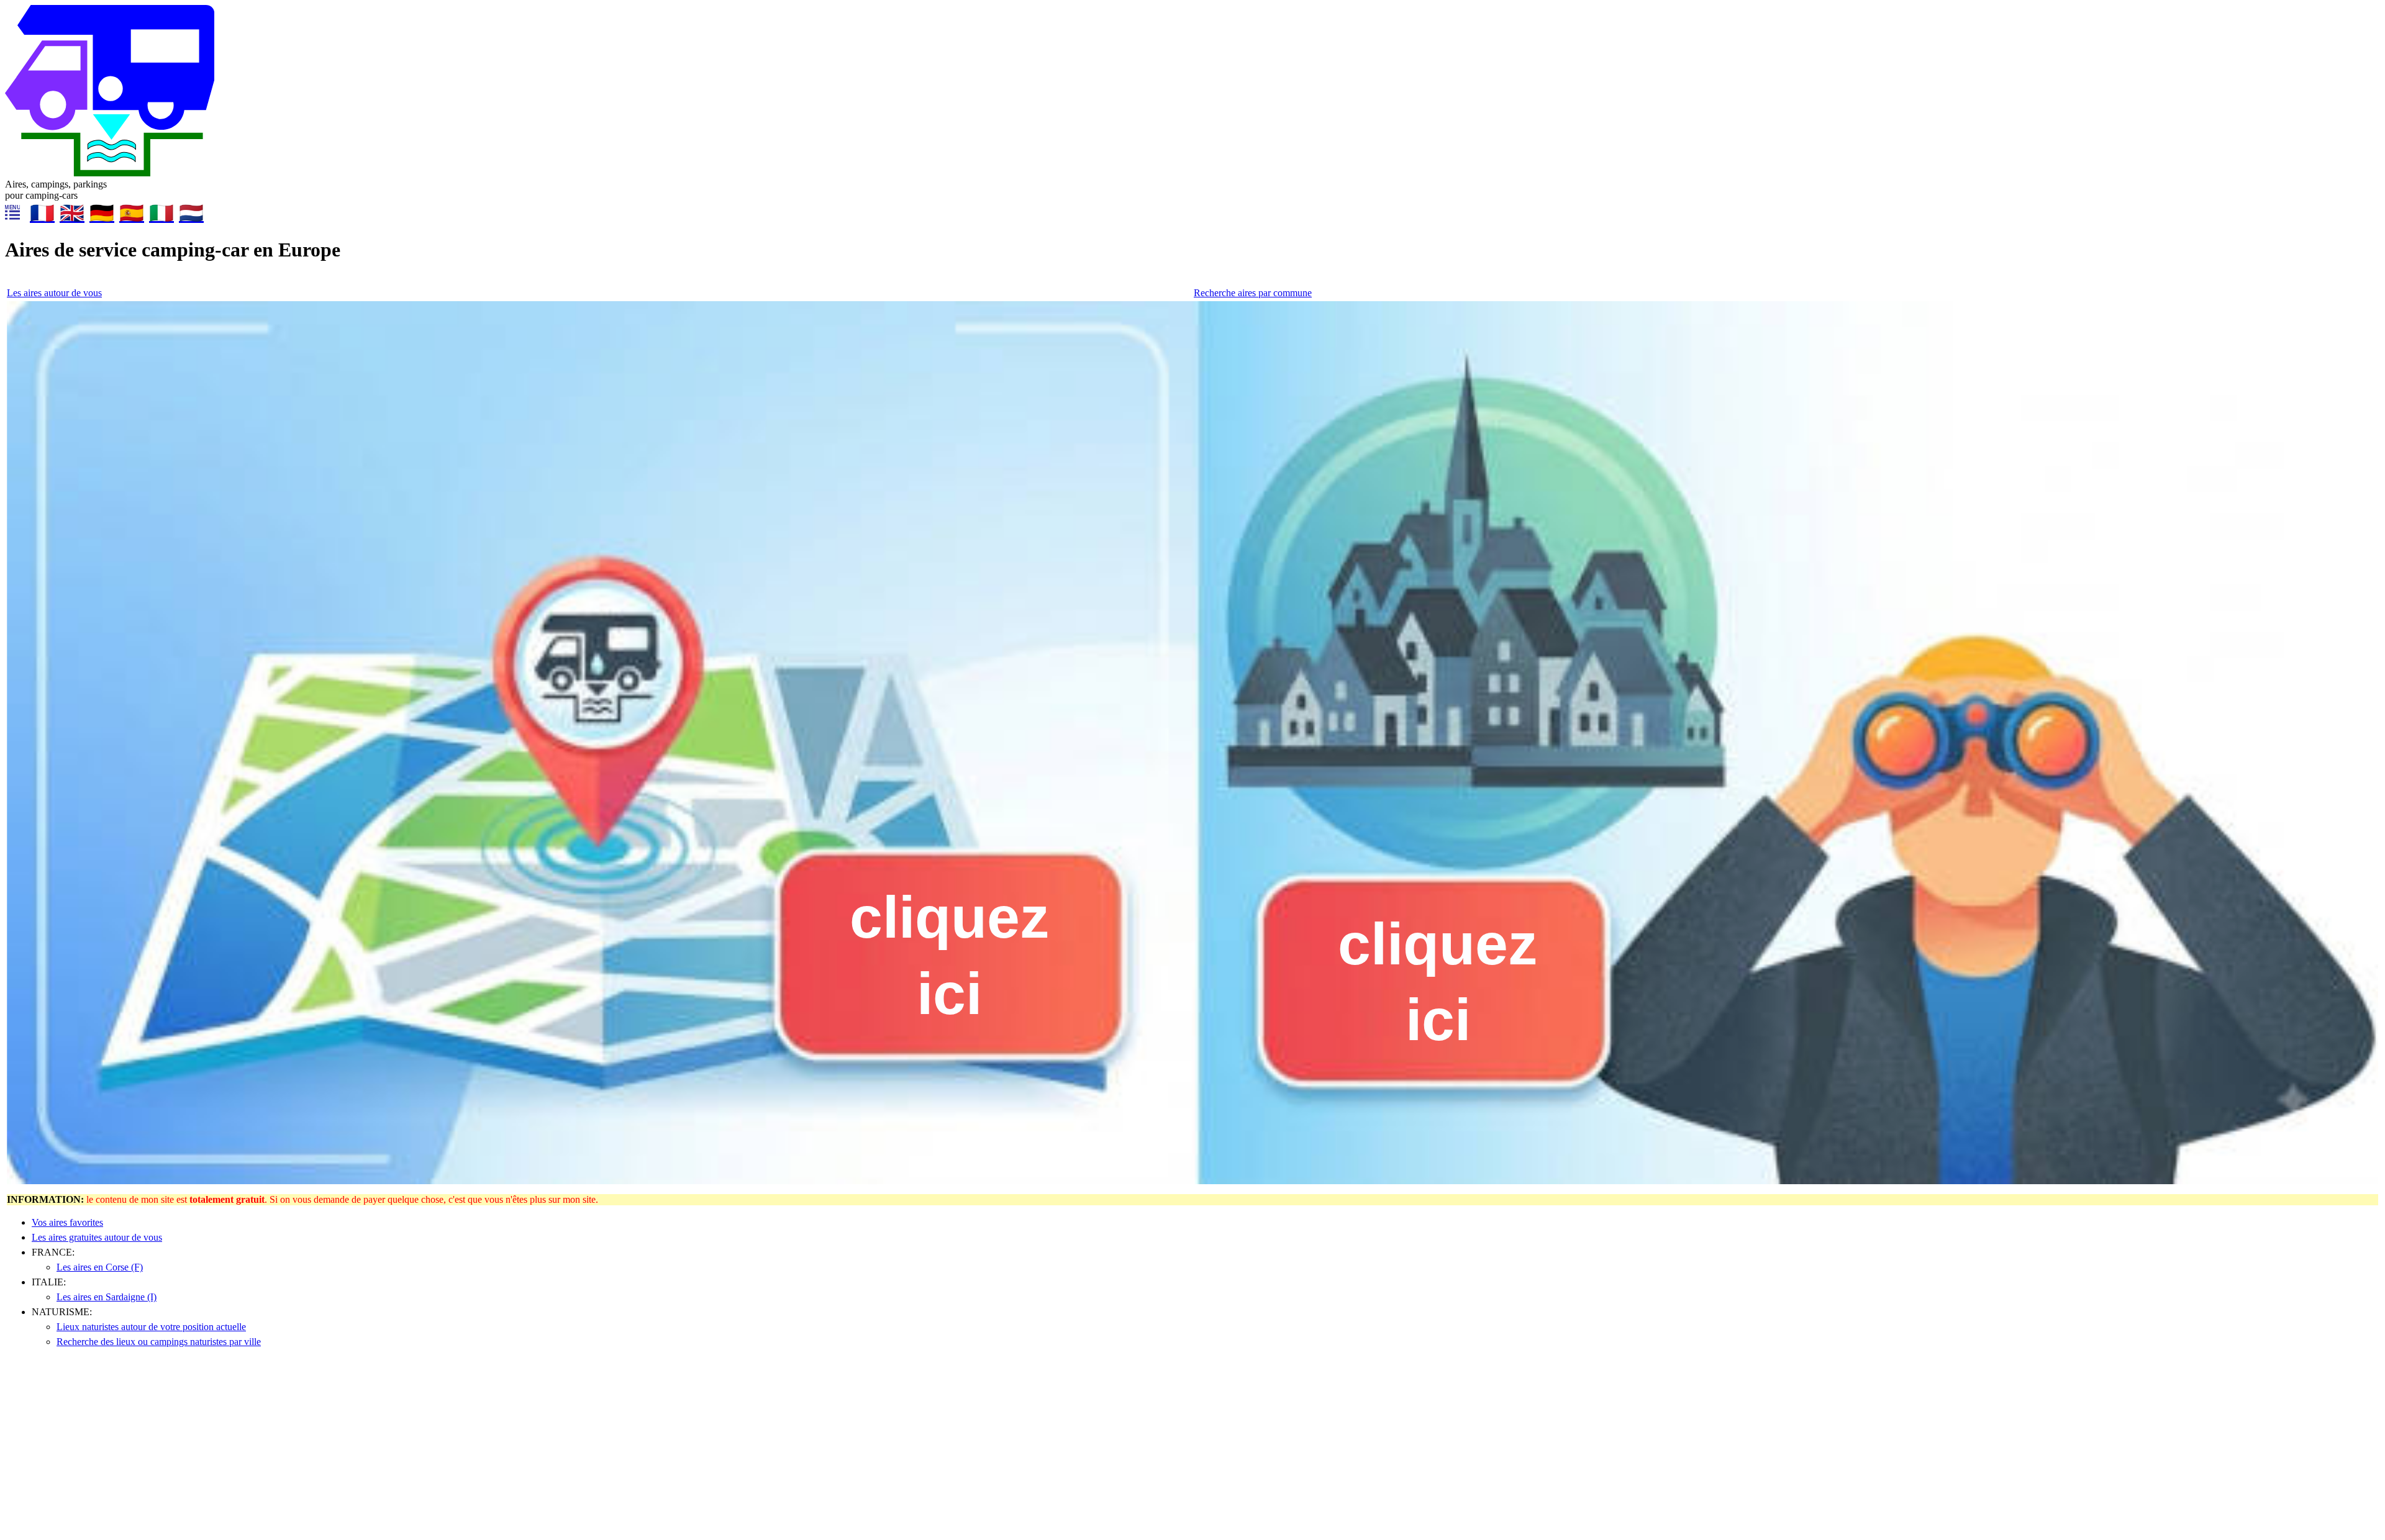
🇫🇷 (42, 213)
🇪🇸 (132, 213)
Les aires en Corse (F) (100, 1267)
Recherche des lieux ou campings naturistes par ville (159, 1342)
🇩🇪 (102, 213)
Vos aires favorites (67, 1222)
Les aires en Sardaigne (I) (107, 1297)
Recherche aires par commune (1253, 293)
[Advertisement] (378, 1448)
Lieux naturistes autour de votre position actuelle (151, 1327)
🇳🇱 (191, 213)
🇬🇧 (72, 213)
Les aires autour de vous (54, 293)
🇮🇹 (161, 213)
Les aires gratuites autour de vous (97, 1237)
